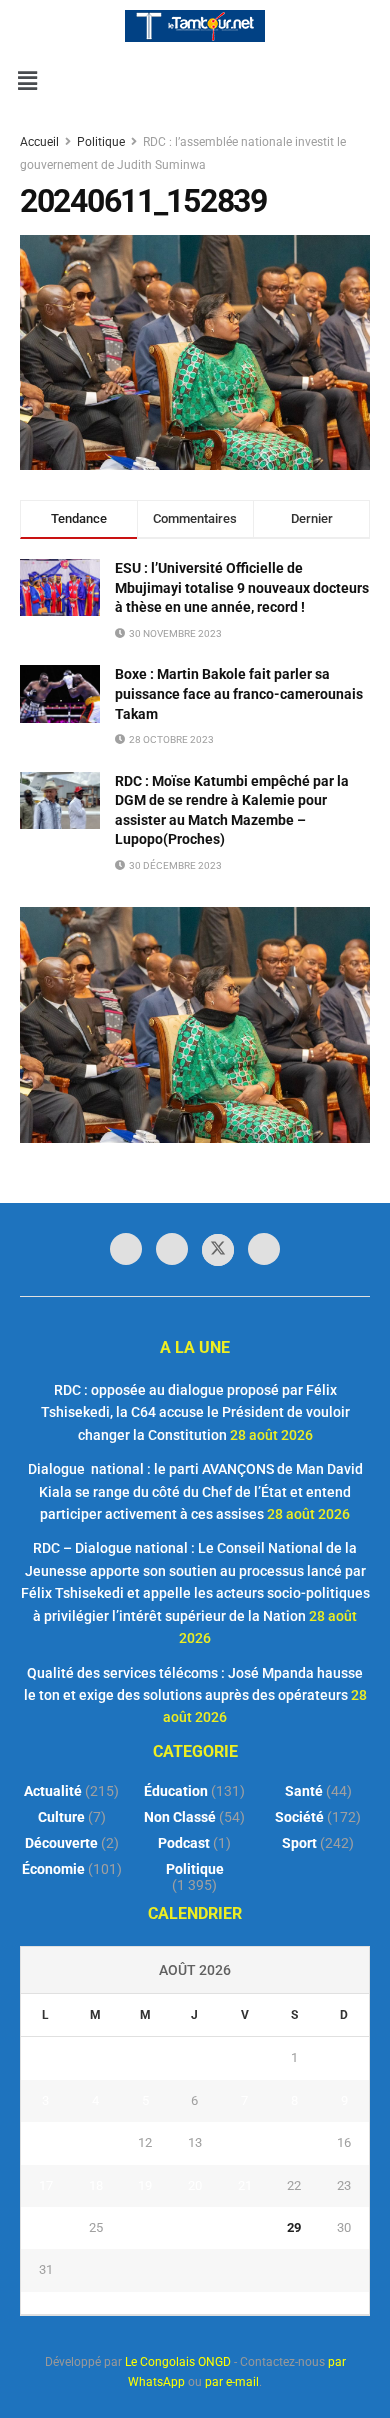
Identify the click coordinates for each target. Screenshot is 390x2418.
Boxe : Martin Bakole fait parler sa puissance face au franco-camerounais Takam (239, 693)
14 (245, 2142)
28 (245, 2227)
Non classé (180, 1817)
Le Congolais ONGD (178, 2362)
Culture (61, 1817)
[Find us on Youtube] (264, 1249)
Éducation (176, 1791)
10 (46, 2142)
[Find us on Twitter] (218, 1250)
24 (46, 2227)
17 (46, 2185)
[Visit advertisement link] (195, 1024)
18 (96, 2185)
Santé (304, 1791)
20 (195, 2185)
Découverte (61, 1843)
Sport (299, 1843)
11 (96, 2142)
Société (299, 1817)
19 (145, 2185)
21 (245, 2185)
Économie (53, 1869)
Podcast (184, 1843)
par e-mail (232, 2382)
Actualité (53, 1791)
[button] (27, 81)
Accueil (41, 142)
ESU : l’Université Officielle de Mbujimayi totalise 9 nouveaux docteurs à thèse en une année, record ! (242, 587)
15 (294, 2142)
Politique (101, 142)
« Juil (189, 2303)
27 (195, 2227)
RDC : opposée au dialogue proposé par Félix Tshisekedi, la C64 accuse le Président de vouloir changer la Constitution (195, 1412)
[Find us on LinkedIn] (172, 1249)
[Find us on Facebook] (126, 1249)
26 (145, 2227)
